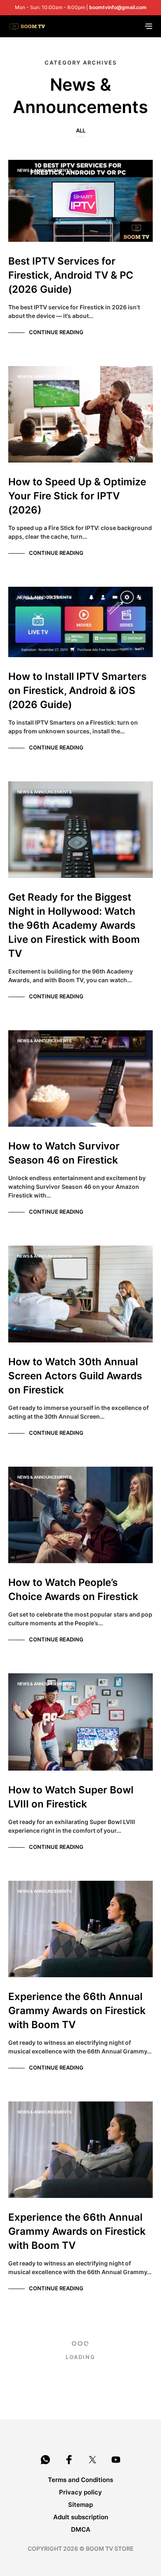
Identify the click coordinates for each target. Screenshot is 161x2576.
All (81, 130)
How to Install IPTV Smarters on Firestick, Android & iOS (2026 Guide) (77, 690)
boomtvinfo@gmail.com (118, 7)
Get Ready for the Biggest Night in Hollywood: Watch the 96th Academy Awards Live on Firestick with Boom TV (74, 925)
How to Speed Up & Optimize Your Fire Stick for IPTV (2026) (77, 496)
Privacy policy (80, 2492)
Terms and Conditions (80, 2480)
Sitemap (80, 2505)
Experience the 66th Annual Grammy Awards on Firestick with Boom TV (77, 2011)
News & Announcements (44, 170)
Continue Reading (56, 332)
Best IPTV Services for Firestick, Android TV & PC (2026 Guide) (71, 275)
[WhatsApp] (45, 2460)
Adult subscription (81, 2517)
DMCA (81, 2529)
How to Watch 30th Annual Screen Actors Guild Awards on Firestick (75, 1376)
